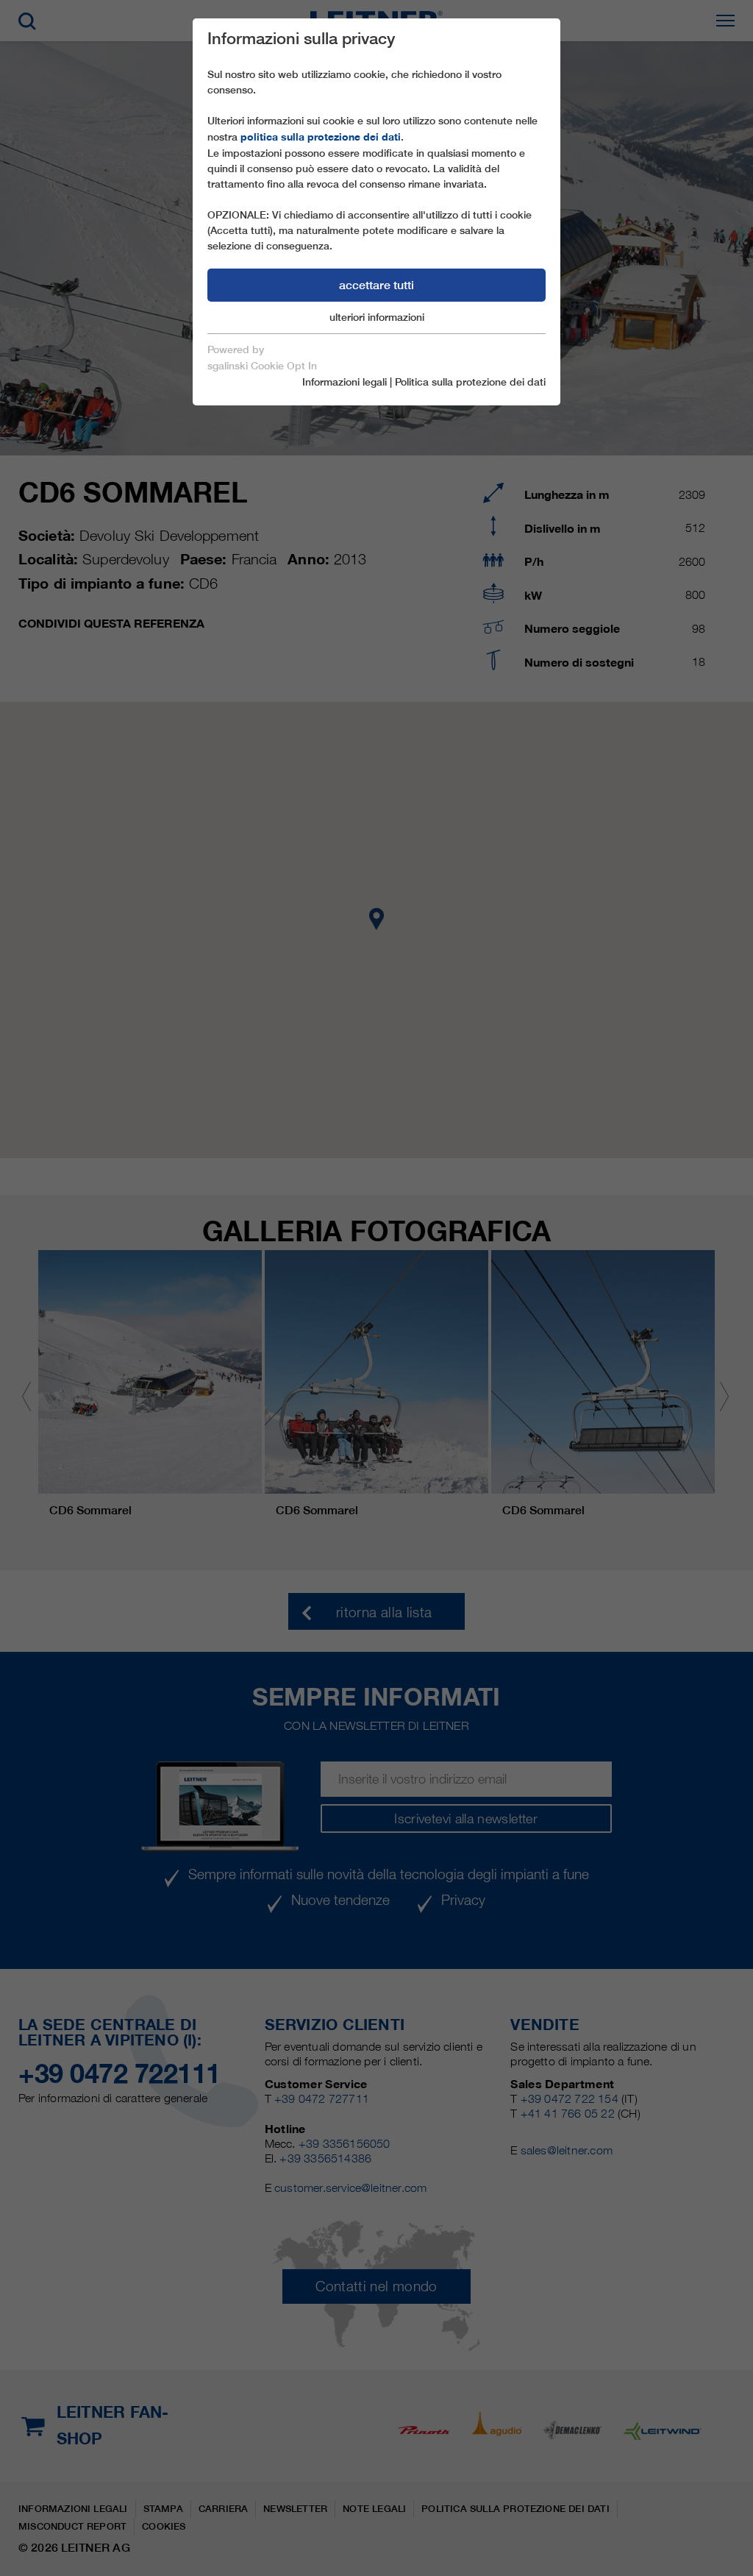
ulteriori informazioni (377, 317)
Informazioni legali (345, 382)
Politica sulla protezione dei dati (470, 382)
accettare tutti (376, 285)
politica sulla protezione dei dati (321, 137)
